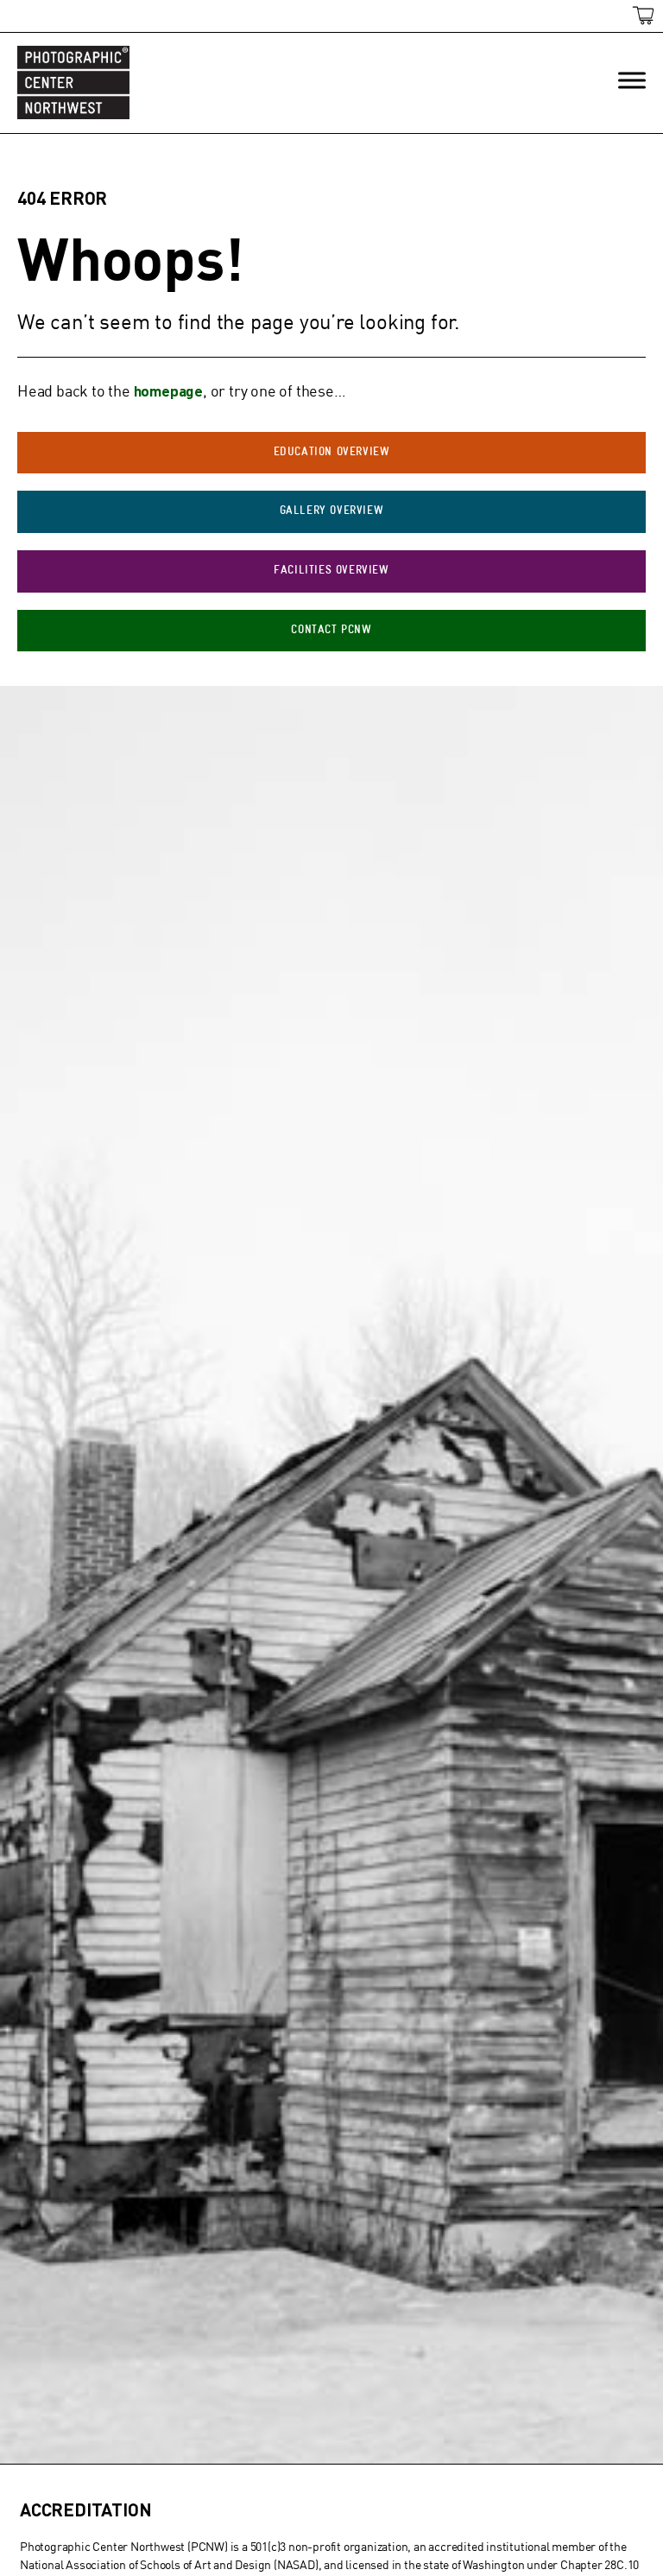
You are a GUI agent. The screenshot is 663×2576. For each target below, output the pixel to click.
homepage (168, 390)
